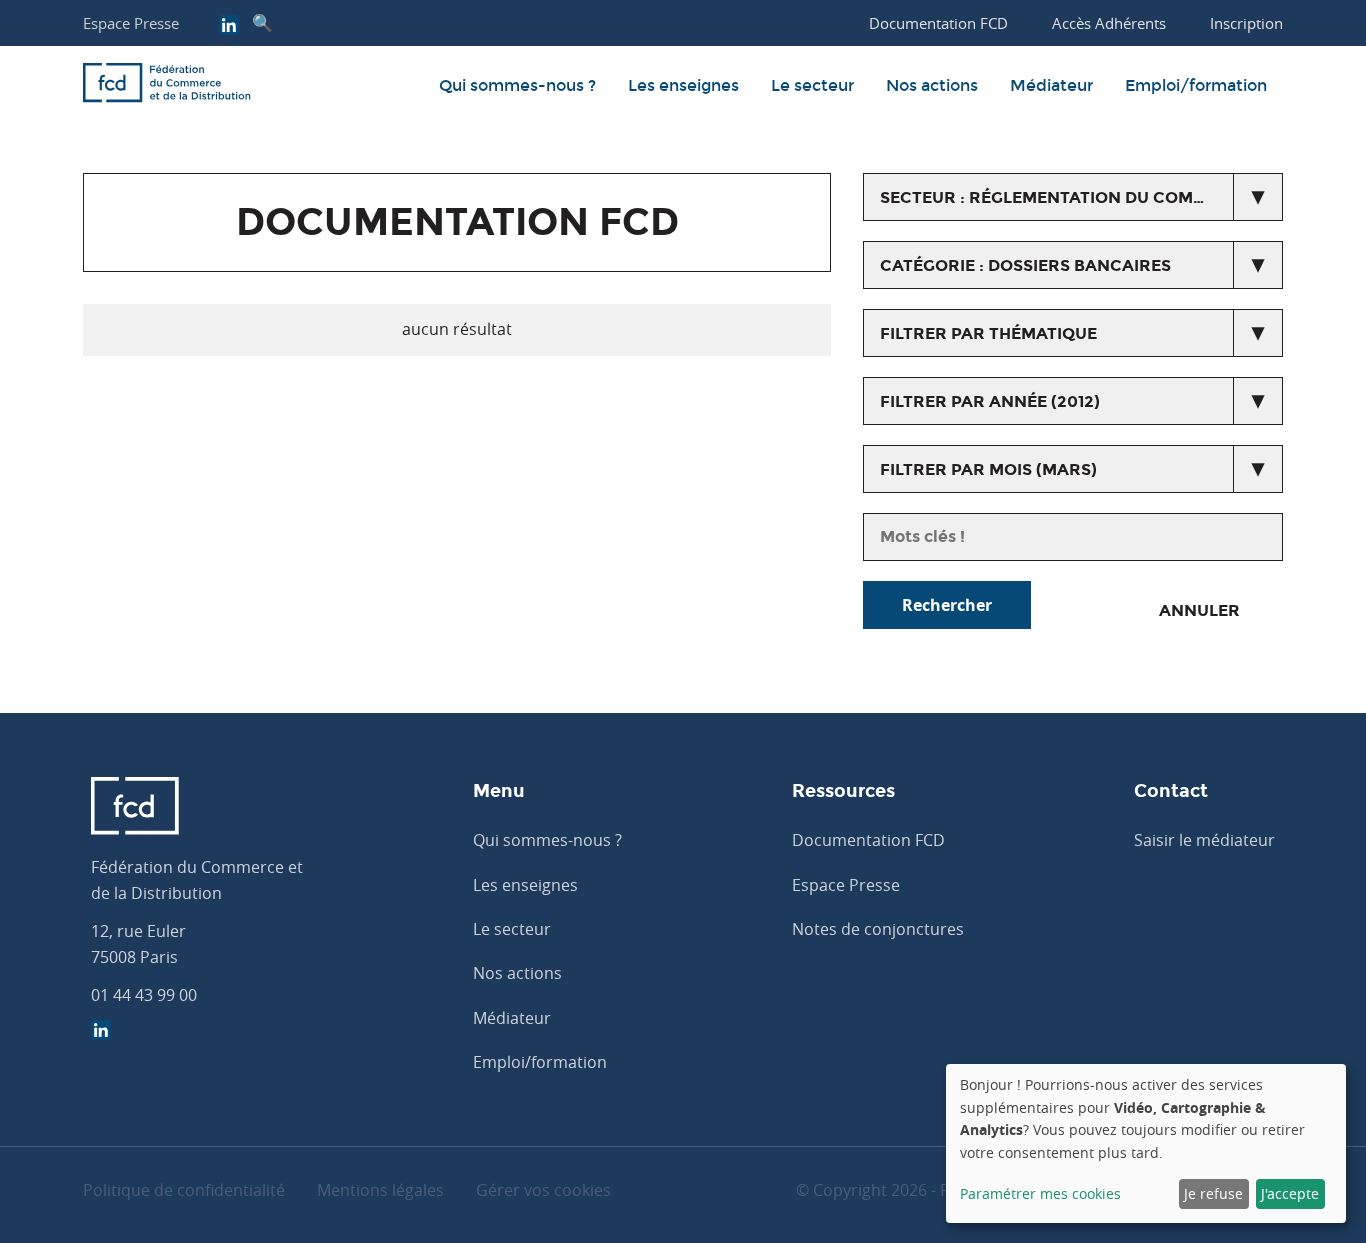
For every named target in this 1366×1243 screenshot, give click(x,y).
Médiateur (1051, 85)
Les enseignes (683, 85)
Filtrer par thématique (988, 333)
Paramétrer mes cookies (1040, 1193)
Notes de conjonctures (878, 929)
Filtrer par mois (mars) (988, 469)
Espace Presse (131, 23)
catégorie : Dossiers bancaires (1025, 265)
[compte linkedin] (229, 27)
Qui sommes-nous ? (517, 85)
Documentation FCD (868, 840)
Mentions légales (380, 1190)
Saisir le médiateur (1204, 840)
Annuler (1199, 610)
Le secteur (812, 85)
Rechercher (947, 605)
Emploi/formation (1196, 85)
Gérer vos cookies (543, 1190)
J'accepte (1290, 1193)
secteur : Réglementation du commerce (1066, 197)
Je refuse (1213, 1193)
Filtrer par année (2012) (990, 401)
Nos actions (932, 85)
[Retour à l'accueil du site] (167, 86)
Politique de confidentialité (184, 1190)
